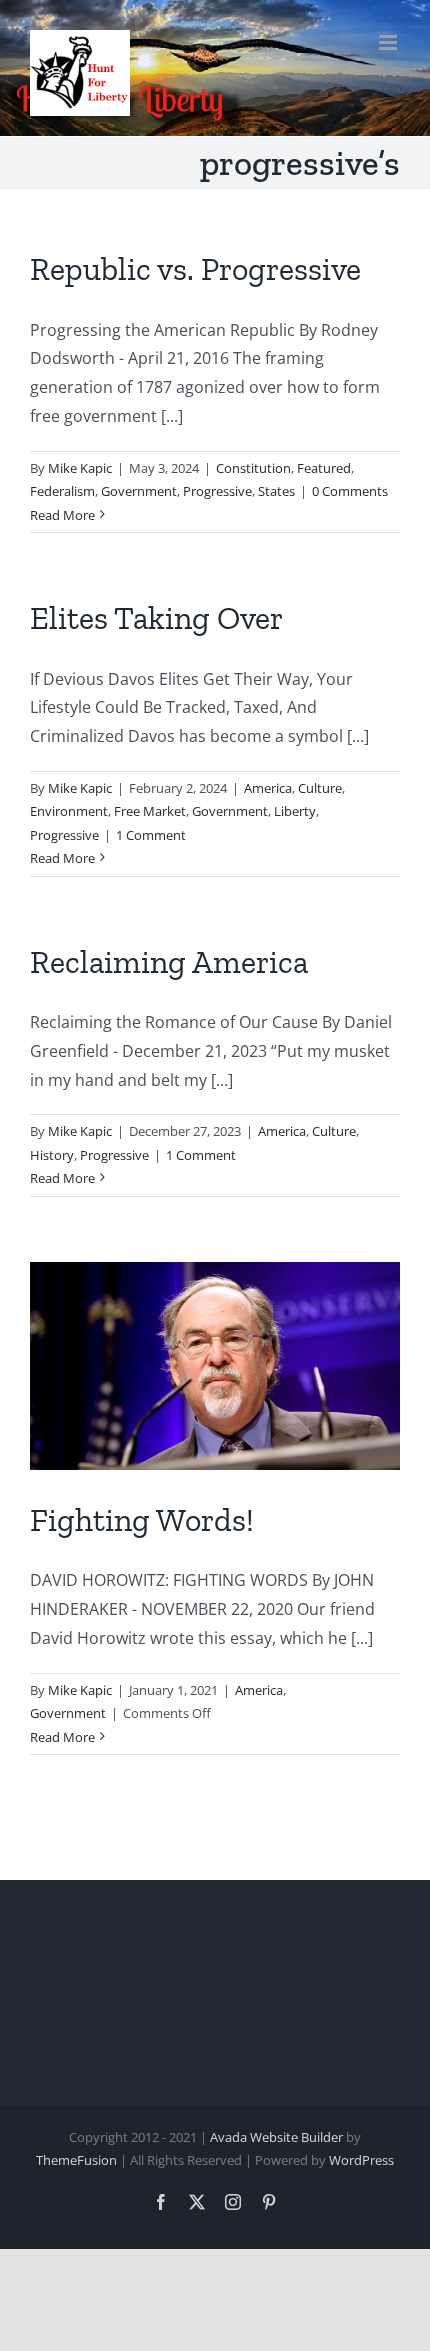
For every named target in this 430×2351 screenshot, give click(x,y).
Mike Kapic (80, 468)
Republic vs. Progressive (195, 269)
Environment (69, 811)
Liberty (295, 811)
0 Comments (350, 491)
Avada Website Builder (276, 2137)
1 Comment (151, 835)
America (268, 788)
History (52, 1155)
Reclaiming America (169, 962)
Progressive (217, 491)
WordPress (361, 2160)
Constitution (253, 468)
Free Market (150, 811)
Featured (324, 468)
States (276, 491)
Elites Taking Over (156, 618)
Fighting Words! (142, 1520)
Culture (320, 788)
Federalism (62, 491)
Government (139, 491)
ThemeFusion (76, 2160)
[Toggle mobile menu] (389, 42)
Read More (62, 515)
